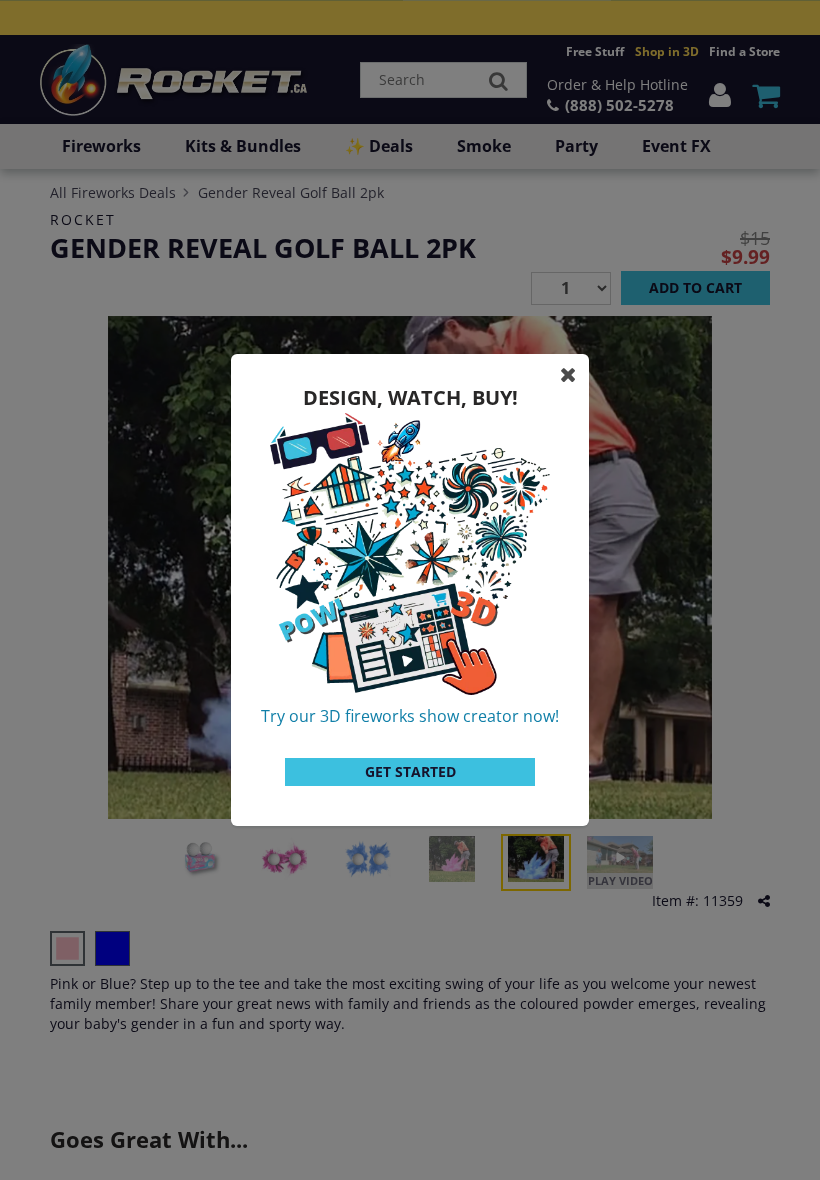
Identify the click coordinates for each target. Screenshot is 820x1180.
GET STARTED (410, 771)
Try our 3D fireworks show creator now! (410, 716)
